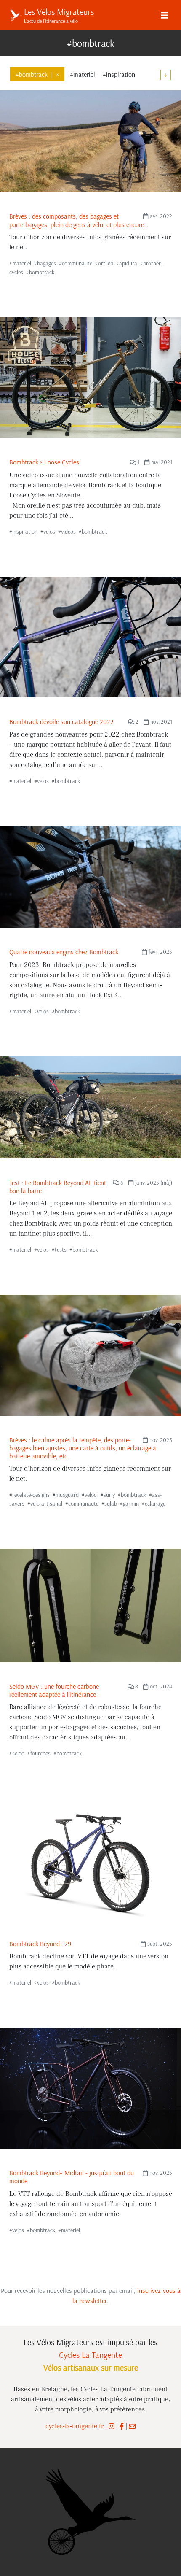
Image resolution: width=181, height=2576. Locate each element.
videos (68, 532)
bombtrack (42, 272)
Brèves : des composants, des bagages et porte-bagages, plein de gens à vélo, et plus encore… (79, 220)
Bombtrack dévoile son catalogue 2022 (61, 721)
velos (49, 532)
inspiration (25, 532)
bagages (47, 263)
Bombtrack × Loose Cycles (44, 462)
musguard (67, 1495)
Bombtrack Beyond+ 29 (40, 1944)
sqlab (111, 1504)
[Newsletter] (132, 2426)
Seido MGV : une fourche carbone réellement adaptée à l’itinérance (54, 1690)
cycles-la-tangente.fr (75, 2426)
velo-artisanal (46, 1504)
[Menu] (165, 15)
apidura (128, 263)
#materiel (83, 74)
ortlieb (106, 263)
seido (18, 1753)
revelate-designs (31, 1495)
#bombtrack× (37, 74)
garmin (131, 1504)
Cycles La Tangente (90, 2355)
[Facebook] (122, 2426)
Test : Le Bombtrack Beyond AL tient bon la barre (58, 1187)
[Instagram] (112, 2426)
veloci (91, 1495)
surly (109, 1495)
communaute (77, 263)
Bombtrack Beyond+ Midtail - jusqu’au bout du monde (72, 2177)
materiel (22, 263)
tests (61, 1250)
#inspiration (119, 74)
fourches (40, 1753)
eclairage (155, 1504)
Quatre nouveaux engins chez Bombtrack (64, 952)
